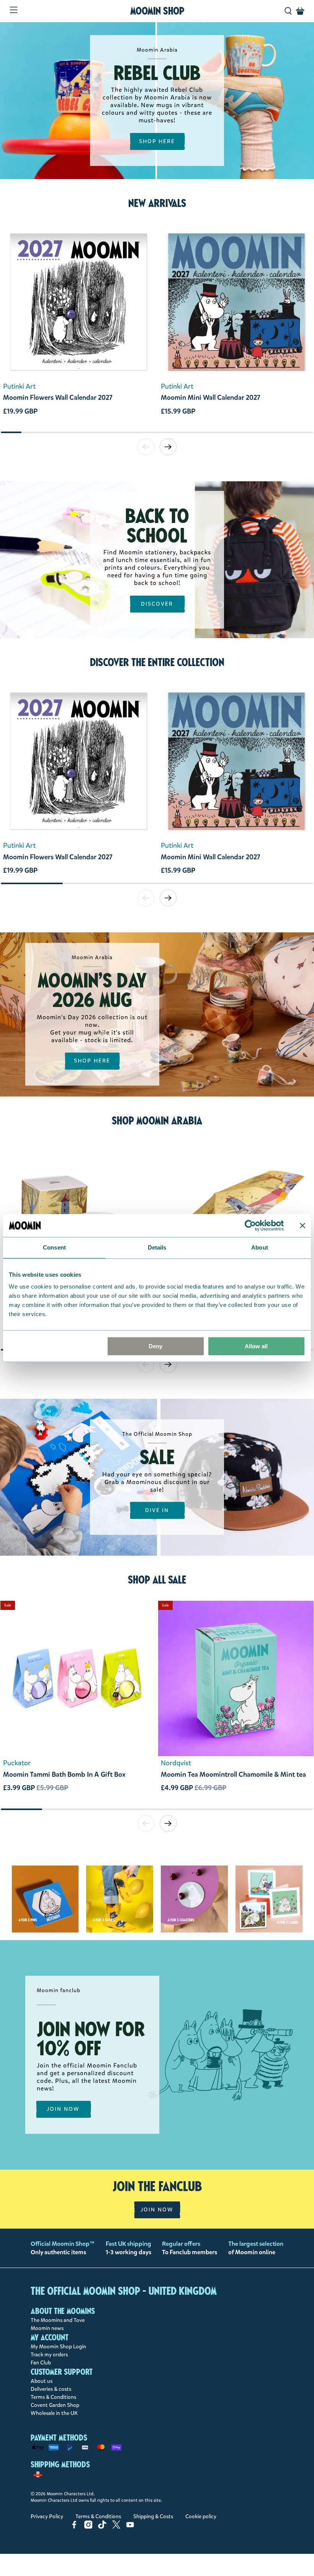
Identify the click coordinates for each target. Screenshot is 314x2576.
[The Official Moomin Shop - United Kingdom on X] (116, 2527)
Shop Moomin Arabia (157, 1121)
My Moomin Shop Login (58, 2347)
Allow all (256, 1346)
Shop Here (157, 141)
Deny (155, 1346)
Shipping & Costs (153, 2517)
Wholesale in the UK (54, 2413)
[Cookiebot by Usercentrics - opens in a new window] (250, 1225)
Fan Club (41, 2363)
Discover (157, 604)
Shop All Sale (157, 1580)
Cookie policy (201, 2517)
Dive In (157, 1510)
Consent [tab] (54, 1247)
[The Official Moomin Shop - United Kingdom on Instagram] (88, 2527)
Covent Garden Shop (55, 2405)
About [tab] (260, 1247)
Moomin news (47, 2328)
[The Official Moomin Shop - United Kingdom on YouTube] (130, 2527)
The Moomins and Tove (58, 2320)
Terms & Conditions (53, 2397)
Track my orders (49, 2355)
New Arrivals (157, 203)
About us (42, 2381)
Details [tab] (157, 1247)
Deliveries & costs (51, 2389)
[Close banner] (303, 1225)
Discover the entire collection (157, 662)
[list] (157, 328)
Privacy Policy (47, 2517)
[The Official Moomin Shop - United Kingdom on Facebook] (74, 2527)
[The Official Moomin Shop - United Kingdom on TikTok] (102, 2527)
